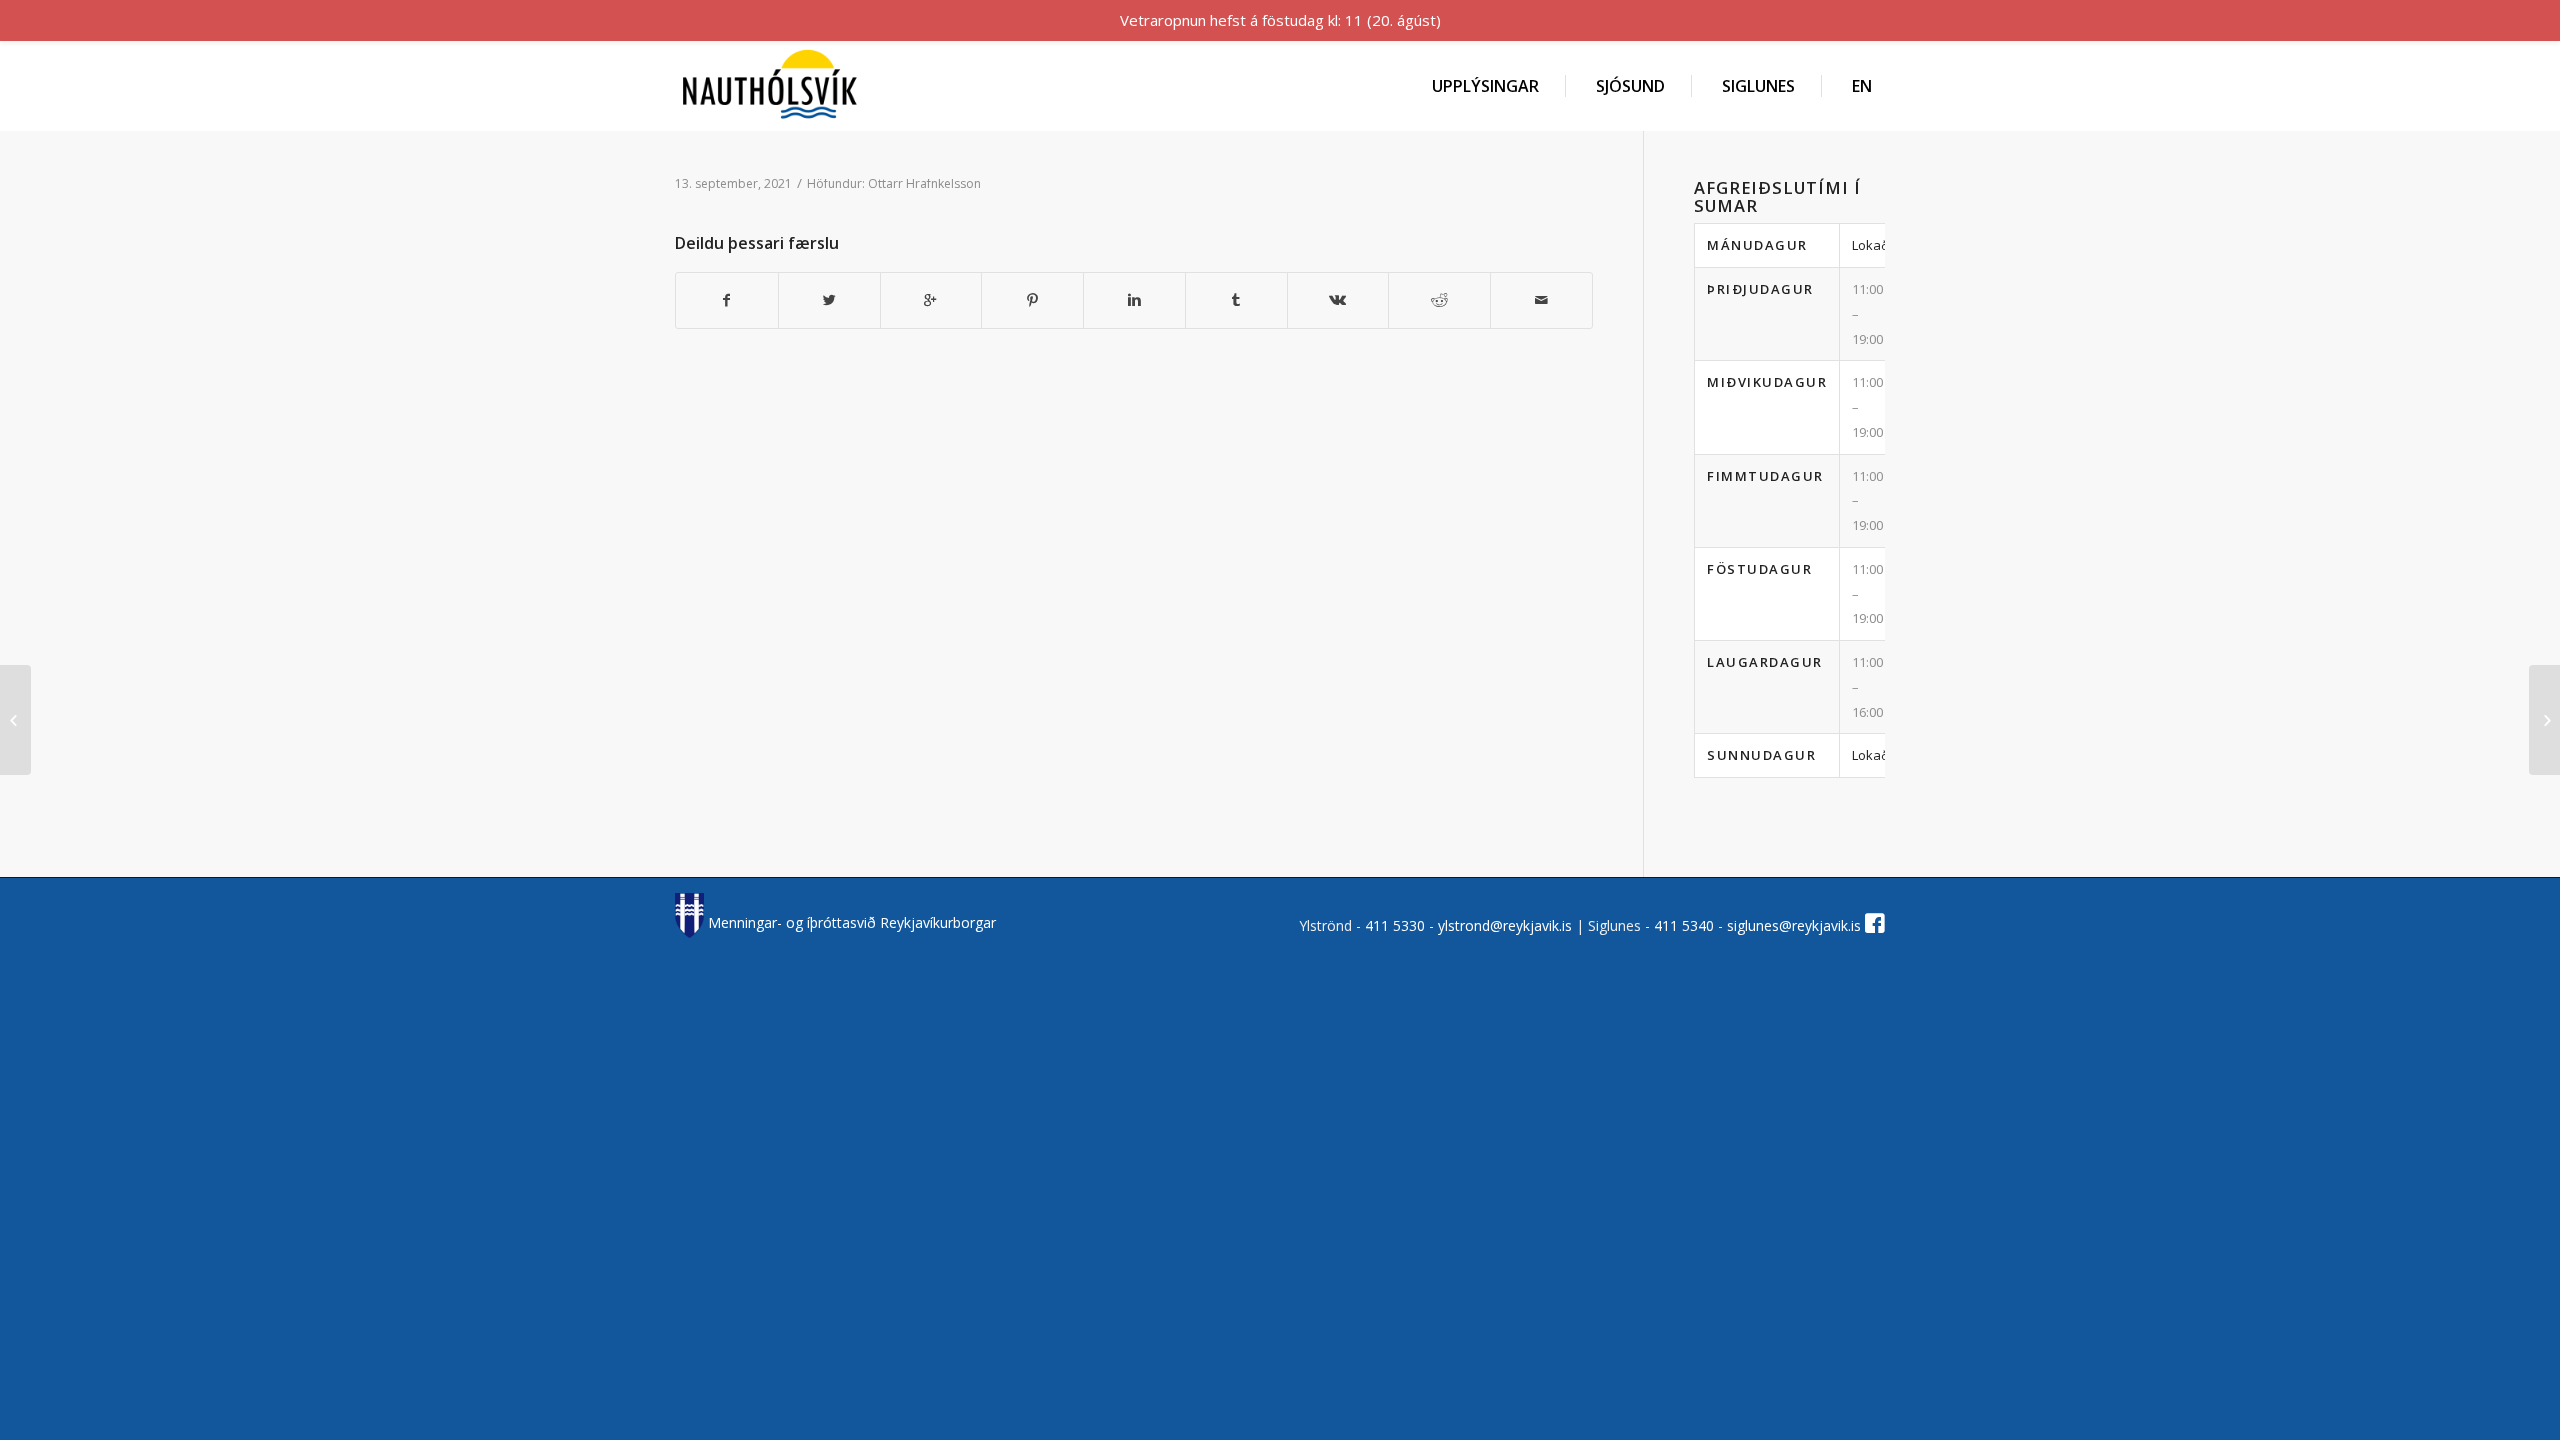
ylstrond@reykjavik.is (1505, 925)
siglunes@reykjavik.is (1794, 925)
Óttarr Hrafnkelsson (924, 183)
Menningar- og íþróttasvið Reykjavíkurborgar (850, 922)
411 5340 (1686, 925)
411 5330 (1397, 925)
